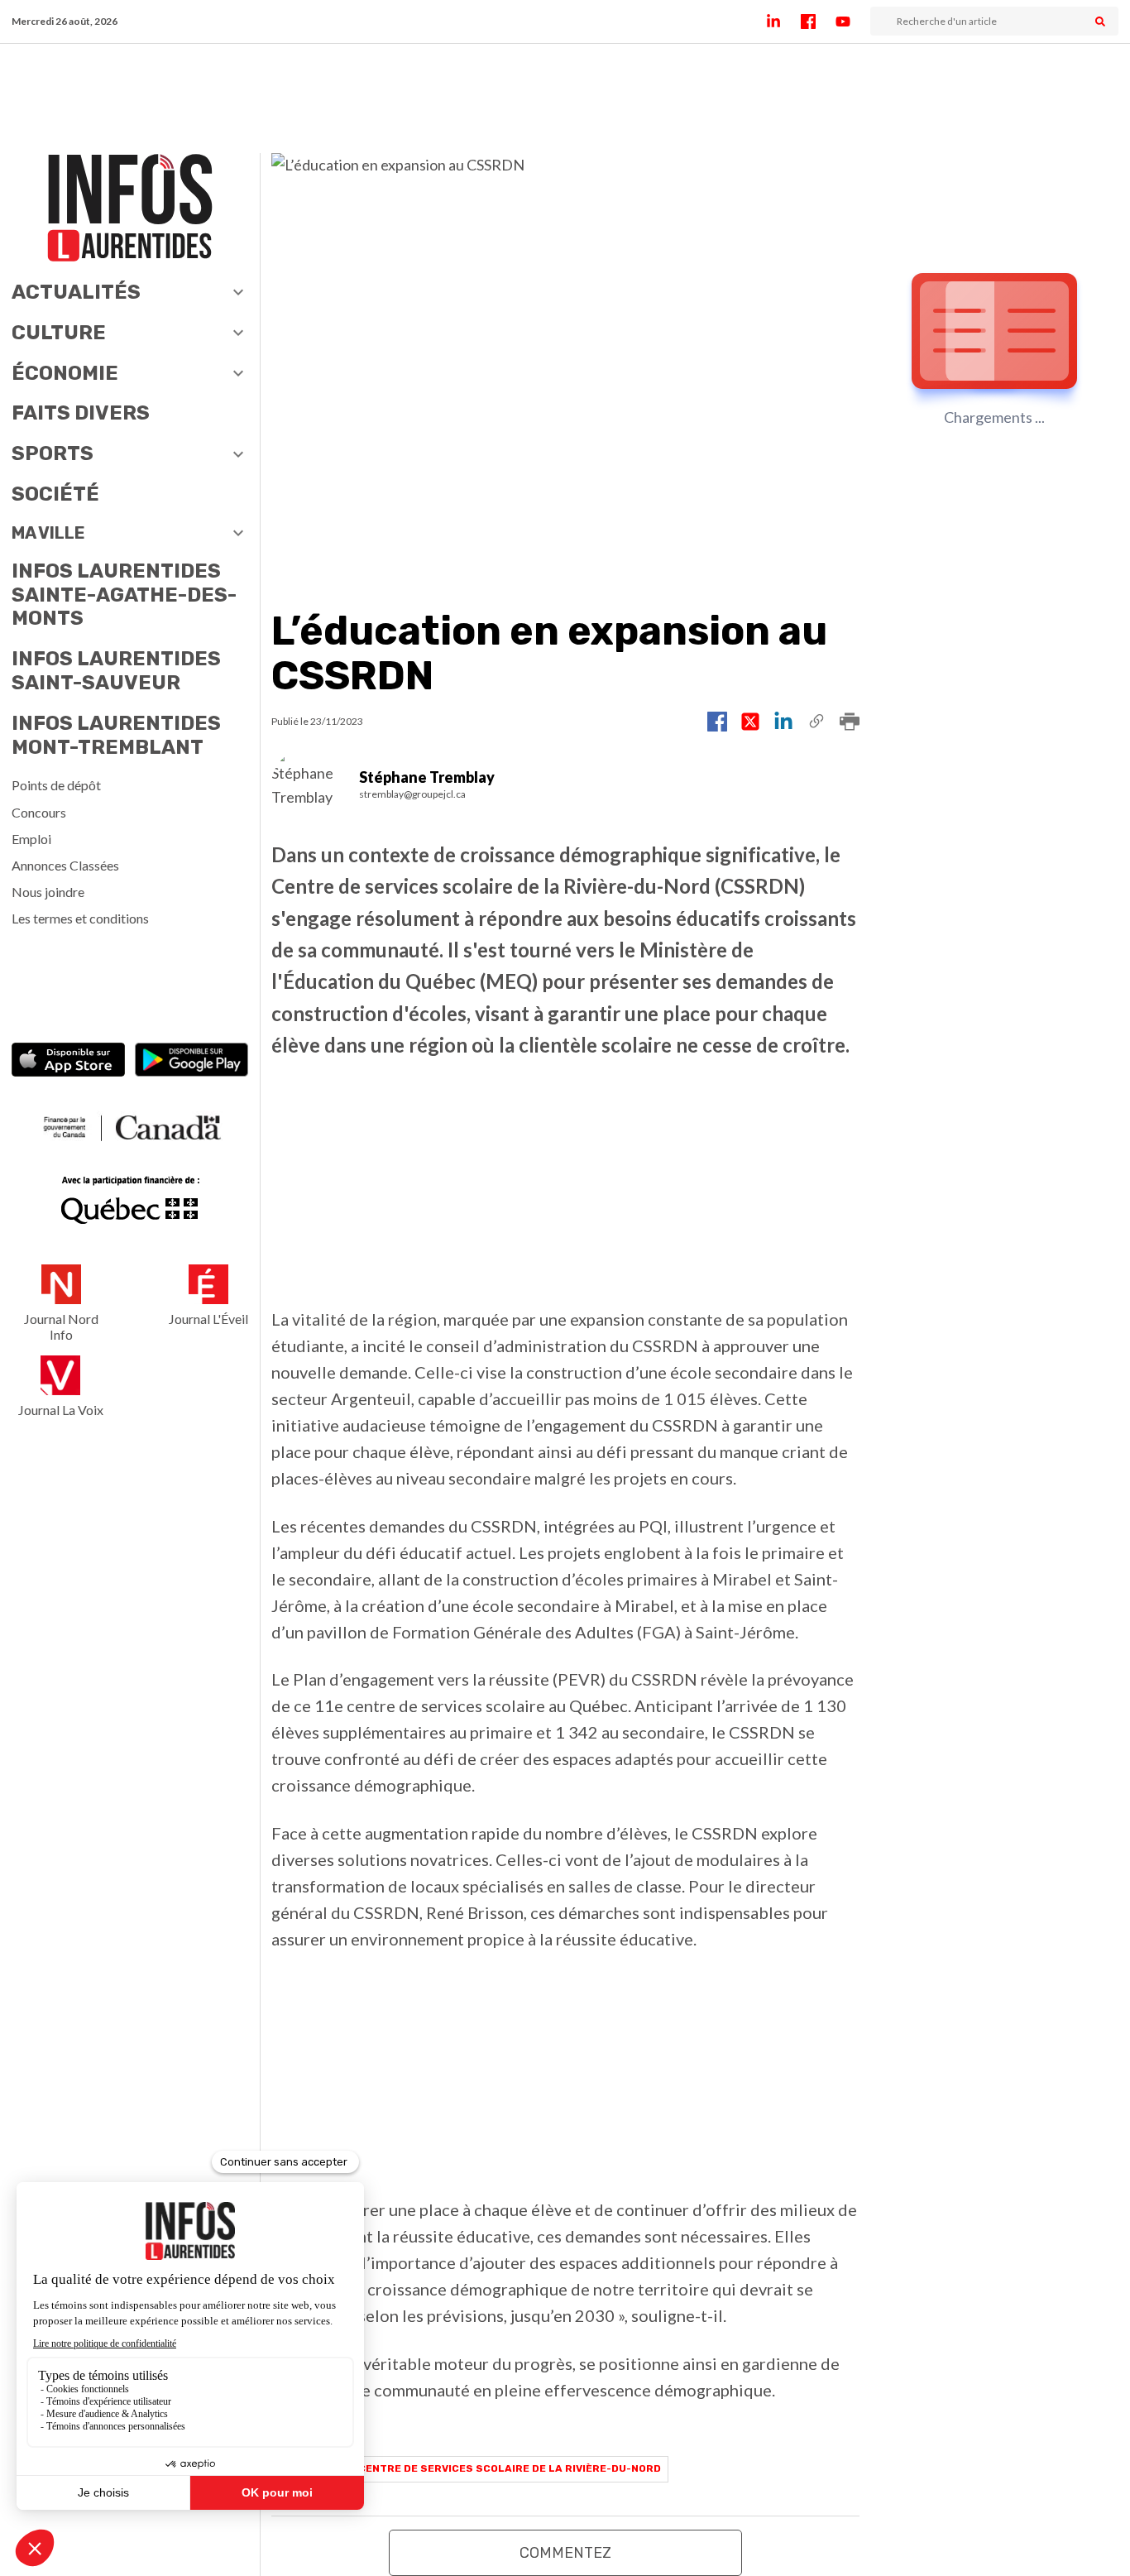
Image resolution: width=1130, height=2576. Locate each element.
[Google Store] (192, 1062)
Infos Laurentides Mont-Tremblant (116, 735)
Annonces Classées (65, 865)
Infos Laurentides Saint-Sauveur (116, 671)
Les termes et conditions (80, 918)
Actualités (76, 292)
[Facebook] (818, 22)
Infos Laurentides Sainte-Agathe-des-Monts (124, 595)
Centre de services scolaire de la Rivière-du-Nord (510, 2468)
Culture (59, 333)
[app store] (68, 1062)
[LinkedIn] (783, 22)
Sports (53, 453)
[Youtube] (853, 22)
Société (55, 494)
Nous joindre (48, 892)
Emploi (31, 839)
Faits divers (81, 413)
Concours (39, 812)
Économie (65, 373)
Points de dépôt (56, 785)
